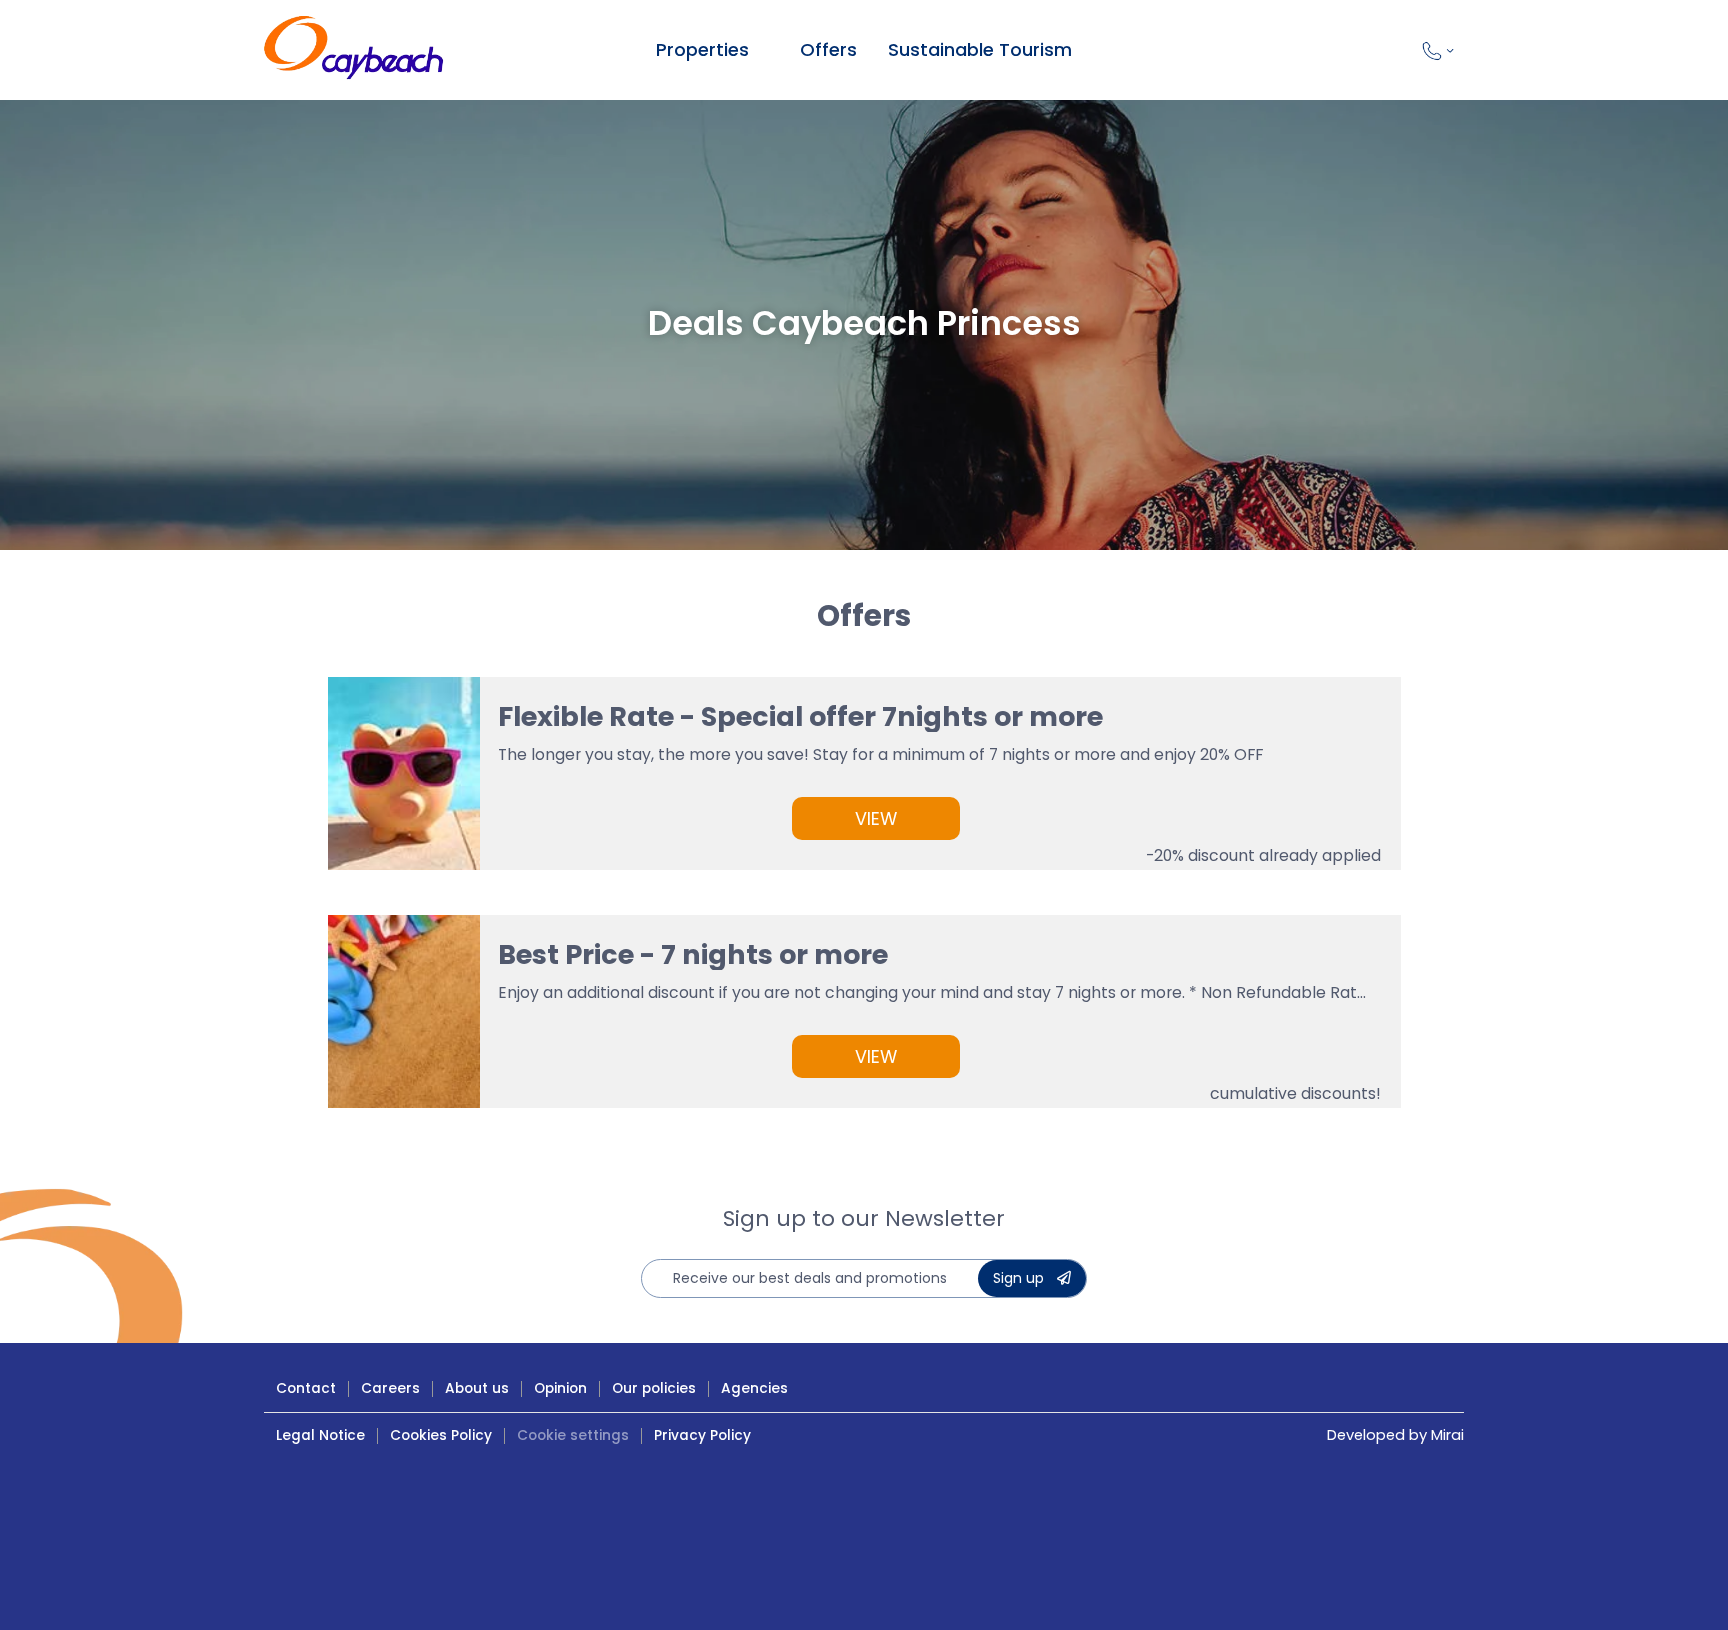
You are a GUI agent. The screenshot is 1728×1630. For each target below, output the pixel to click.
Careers (390, 1388)
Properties (702, 49)
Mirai (1447, 1435)
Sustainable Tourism (980, 49)
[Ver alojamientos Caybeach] (763, 50)
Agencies (754, 1388)
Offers (828, 49)
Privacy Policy (702, 1435)
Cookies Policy (441, 1435)
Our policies (654, 1388)
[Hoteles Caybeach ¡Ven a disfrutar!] (354, 50)
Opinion (560, 1388)
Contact (306, 1388)
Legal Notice (320, 1435)
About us (477, 1388)
